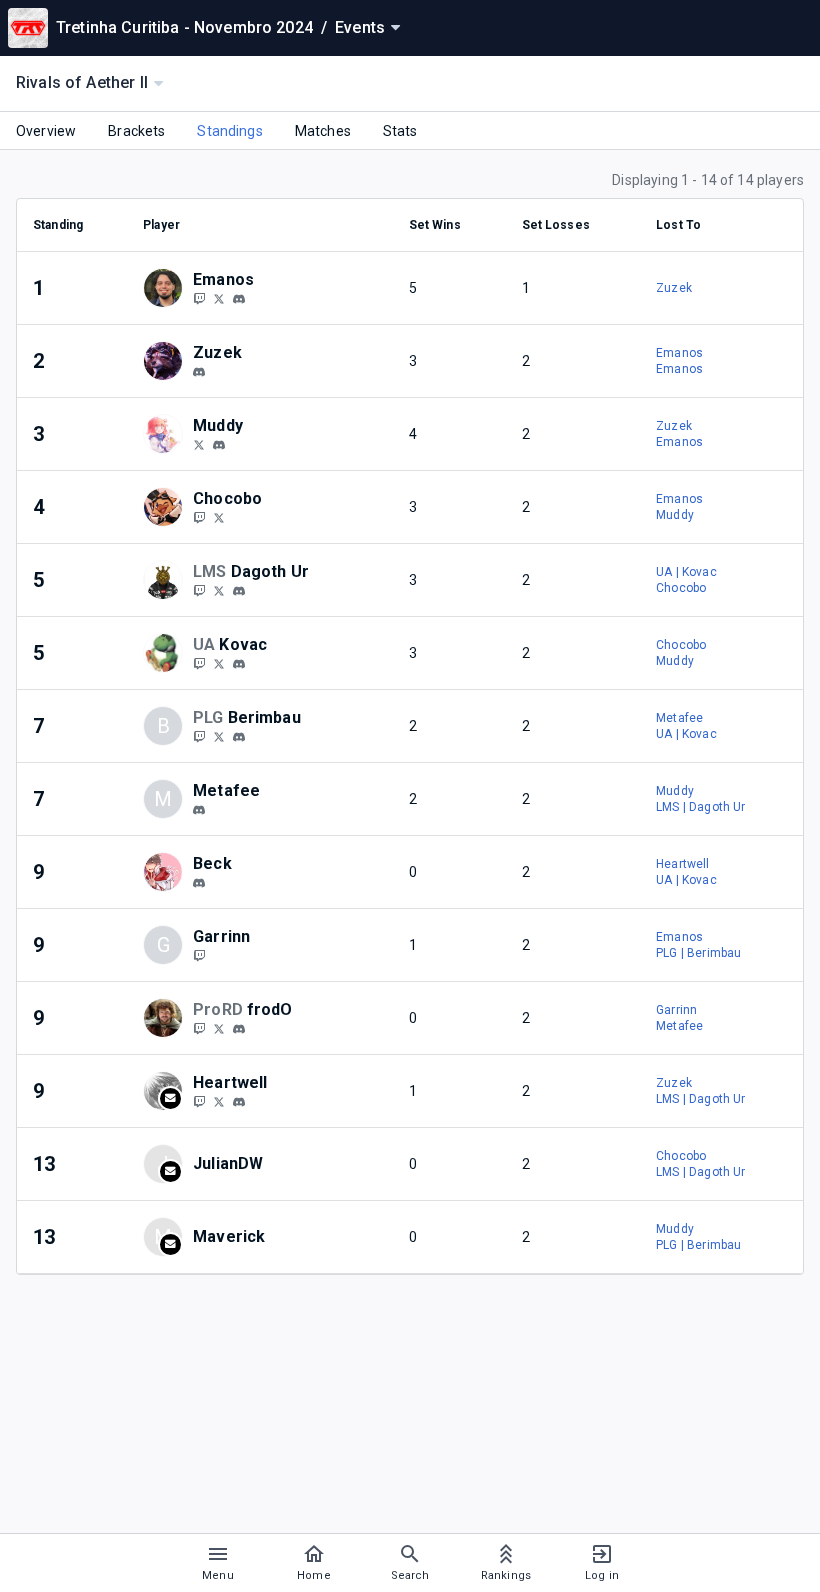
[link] (239, 298)
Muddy (675, 515)
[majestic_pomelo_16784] (199, 883)
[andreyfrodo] (219, 1028)
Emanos (679, 353)
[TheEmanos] (219, 298)
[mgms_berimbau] (199, 736)
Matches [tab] (323, 131)
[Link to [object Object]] (168, 288)
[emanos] (239, 299)
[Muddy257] (199, 444)
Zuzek (674, 288)
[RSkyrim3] (219, 590)
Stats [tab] (400, 131)
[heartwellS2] (219, 1101)
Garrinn (676, 1010)
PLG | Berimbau (698, 953)
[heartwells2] (199, 1101)
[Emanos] (199, 298)
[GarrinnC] (199, 955)
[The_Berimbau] (219, 736)
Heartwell (682, 864)
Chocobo (681, 588)
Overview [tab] (46, 131)
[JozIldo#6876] (239, 591)
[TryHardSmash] (199, 1028)
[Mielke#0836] (239, 737)
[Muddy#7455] (219, 445)
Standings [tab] (229, 131)
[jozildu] (199, 590)
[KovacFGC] (199, 663)
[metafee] (199, 810)
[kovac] (239, 664)
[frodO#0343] (239, 1029)
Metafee (679, 718)
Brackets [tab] (136, 131)
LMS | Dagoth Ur (700, 807)
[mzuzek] (199, 372)
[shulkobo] (219, 517)
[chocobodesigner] (199, 517)
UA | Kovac (686, 572)
